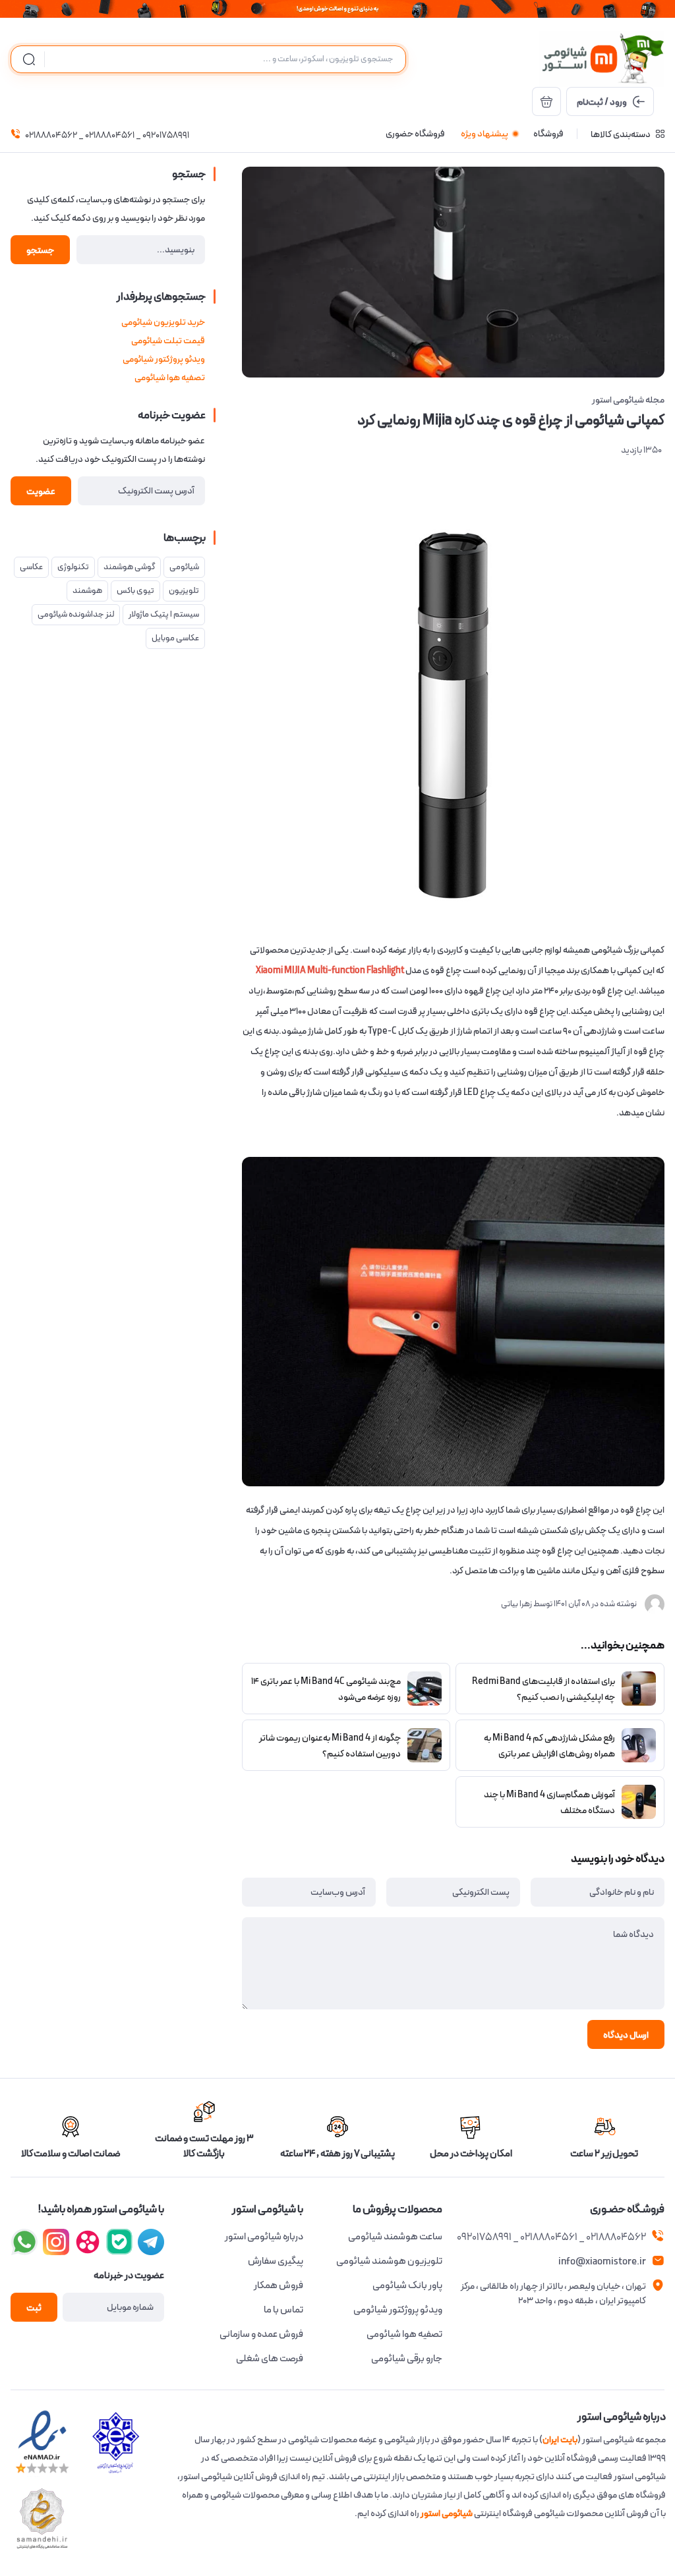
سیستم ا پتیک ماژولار (164, 614)
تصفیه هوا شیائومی (170, 378)
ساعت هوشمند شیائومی (395, 2237)
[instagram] (119, 2242)
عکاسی (31, 567)
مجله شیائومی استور (628, 400)
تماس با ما (283, 2310)
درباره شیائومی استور (264, 2237)
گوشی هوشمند (129, 567)
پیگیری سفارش (276, 2261)
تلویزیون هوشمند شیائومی (389, 2261)
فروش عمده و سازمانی (261, 2334)
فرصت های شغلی (270, 2359)
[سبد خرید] (546, 101)
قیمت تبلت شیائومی (168, 341)
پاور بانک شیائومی (407, 2285)
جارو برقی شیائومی (407, 2359)
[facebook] (151, 2242)
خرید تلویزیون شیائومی (163, 322)
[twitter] (88, 2242)
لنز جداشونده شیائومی (76, 614)
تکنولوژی (73, 567)
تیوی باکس (135, 591)
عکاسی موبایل (175, 638)
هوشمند (87, 591)
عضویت (41, 491)
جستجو (40, 250)
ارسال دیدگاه (626, 2035)
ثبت (34, 2308)
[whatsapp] (24, 2242)
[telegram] (56, 2242)
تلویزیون (184, 591)
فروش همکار (279, 2285)
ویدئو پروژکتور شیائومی (164, 359)
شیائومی (184, 567)
